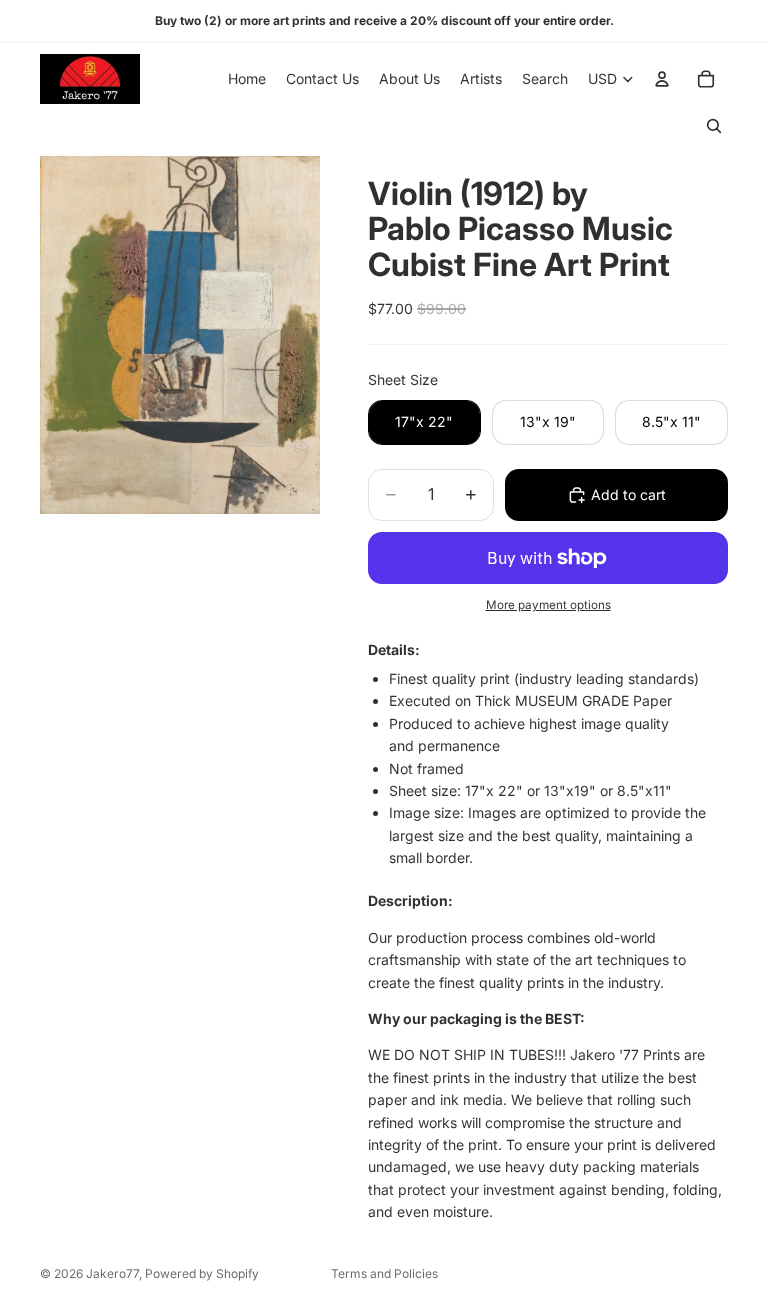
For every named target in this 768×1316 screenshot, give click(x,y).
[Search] (714, 126)
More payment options (548, 605)
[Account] (662, 79)
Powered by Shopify (202, 1273)
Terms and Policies (384, 1273)
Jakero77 (112, 1273)
